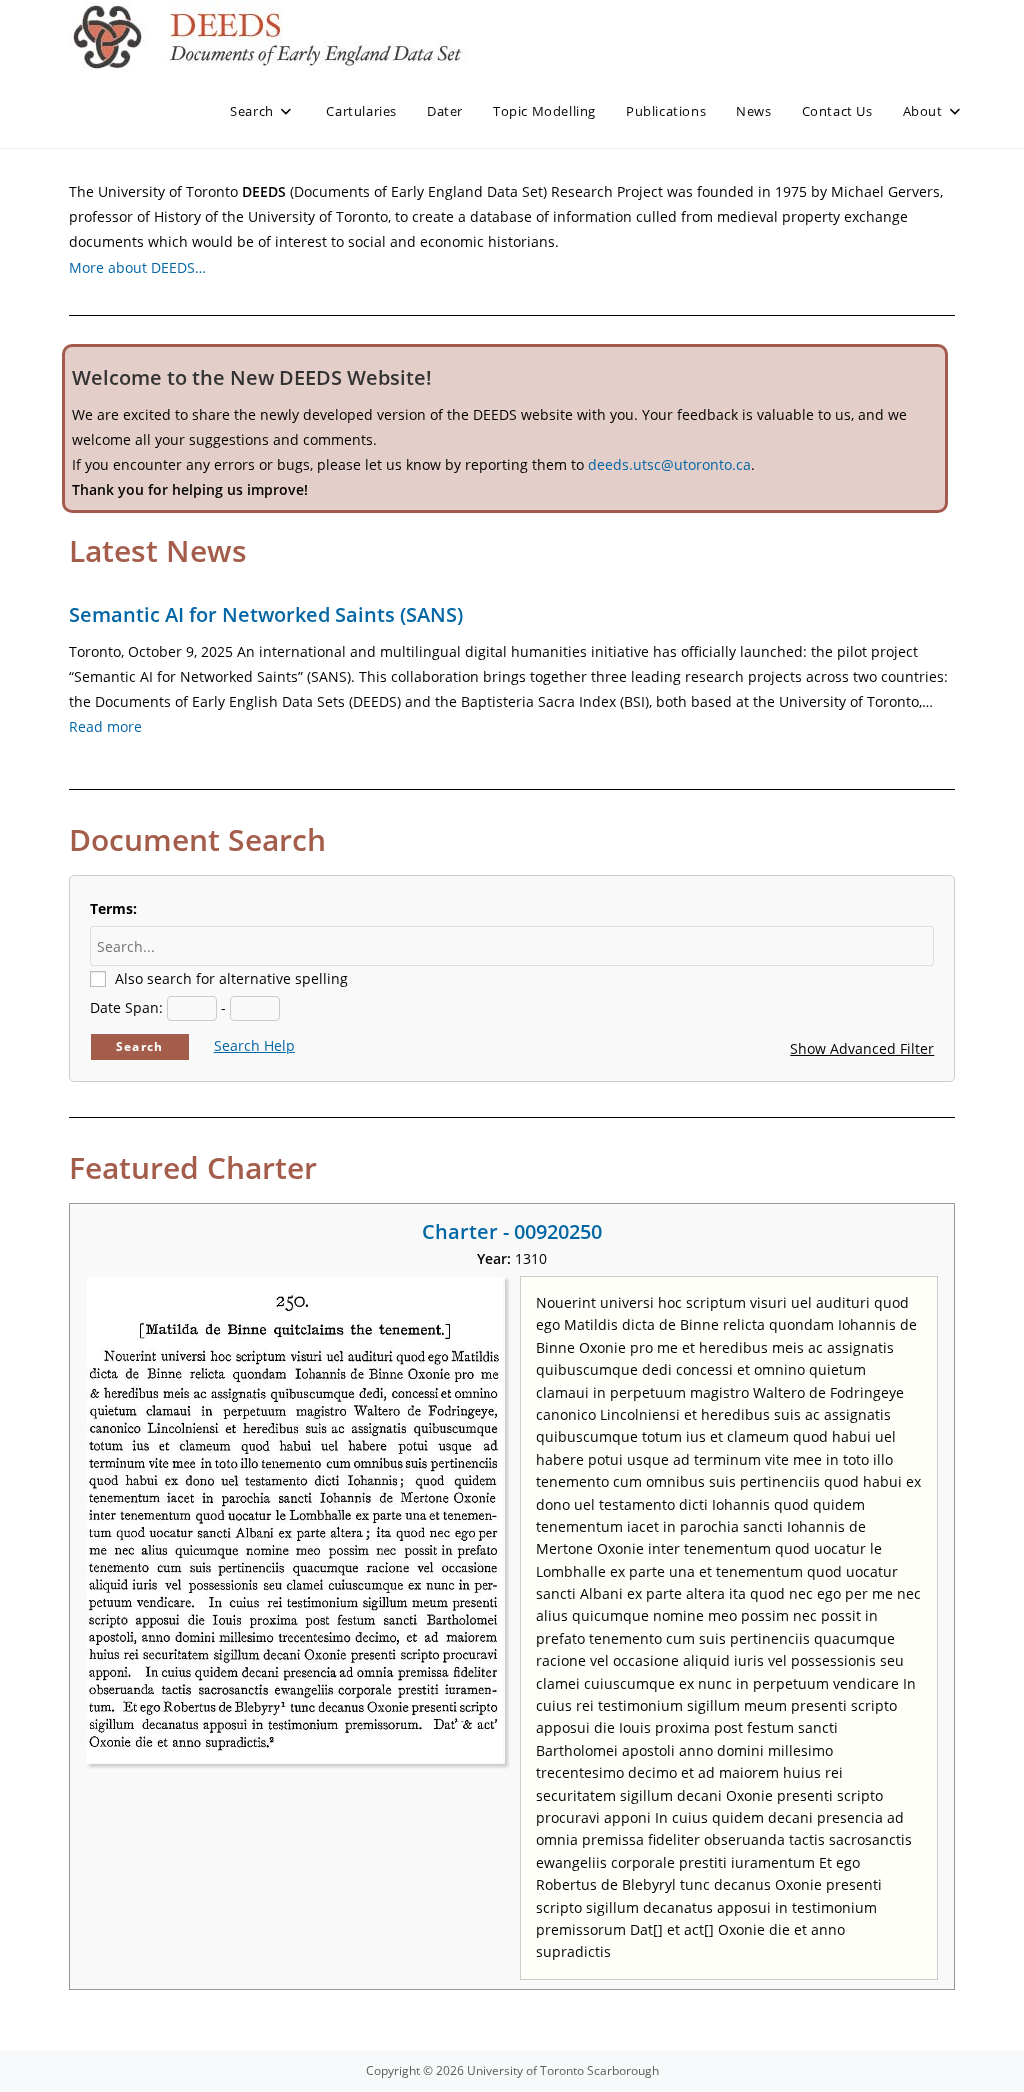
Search (139, 1046)
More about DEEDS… (137, 267)
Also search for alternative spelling (231, 978)
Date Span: (126, 1007)
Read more (105, 726)
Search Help (254, 1045)
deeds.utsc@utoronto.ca (669, 464)
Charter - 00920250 (512, 1231)
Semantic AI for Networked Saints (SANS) (266, 614)
